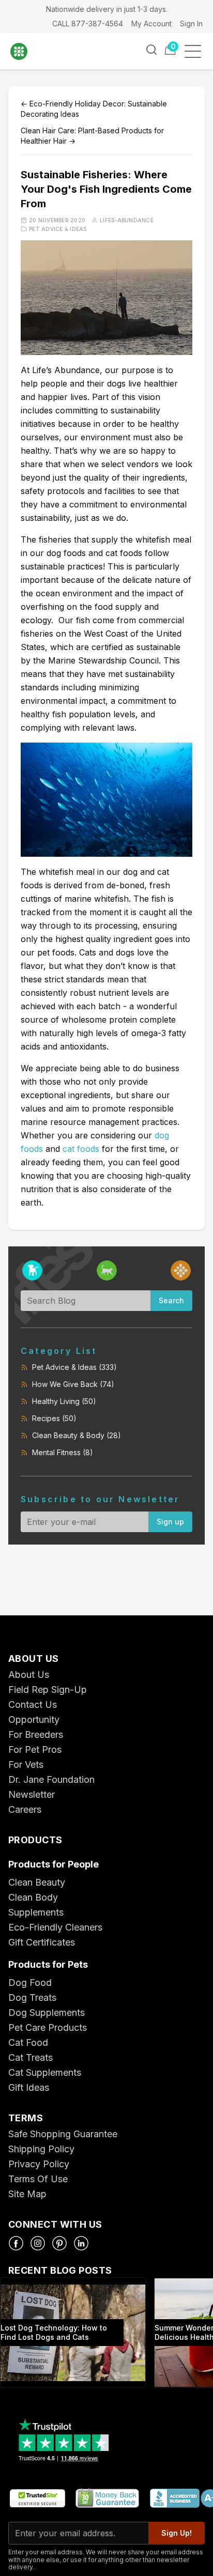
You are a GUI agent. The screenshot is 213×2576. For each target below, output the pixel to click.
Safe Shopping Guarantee (63, 2134)
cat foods (81, 1149)
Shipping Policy (41, 2149)
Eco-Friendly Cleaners (55, 1927)
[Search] (151, 50)
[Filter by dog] (32, 1270)
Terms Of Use (38, 2179)
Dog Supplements (47, 2012)
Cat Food (28, 2042)
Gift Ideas (29, 2087)
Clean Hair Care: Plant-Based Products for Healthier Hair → (92, 136)
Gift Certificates (42, 1942)
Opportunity (34, 1719)
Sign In (191, 24)
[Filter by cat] (107, 1270)
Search (171, 1300)
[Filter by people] (181, 1270)
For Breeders (36, 1734)
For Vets (26, 1764)
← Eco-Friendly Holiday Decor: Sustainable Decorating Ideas (94, 109)
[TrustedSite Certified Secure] (37, 2499)
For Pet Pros (35, 1749)
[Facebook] (16, 2243)
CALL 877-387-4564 (88, 24)
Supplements (36, 1912)
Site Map (27, 2194)
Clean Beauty (37, 1882)
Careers (25, 1809)
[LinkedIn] (81, 2243)
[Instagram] (38, 2243)
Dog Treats (32, 1997)
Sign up (170, 1522)
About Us (29, 1675)
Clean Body (33, 1897)
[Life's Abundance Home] (26, 51)
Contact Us (33, 1705)
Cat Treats (31, 2057)
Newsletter (32, 1794)
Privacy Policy (39, 2164)
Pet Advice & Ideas (58, 229)
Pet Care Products (48, 2027)
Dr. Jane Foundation (51, 1779)
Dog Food (30, 1983)
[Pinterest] (59, 2243)
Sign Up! (177, 2533)
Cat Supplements (45, 2072)
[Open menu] (196, 51)
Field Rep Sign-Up (48, 1690)
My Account (151, 24)
